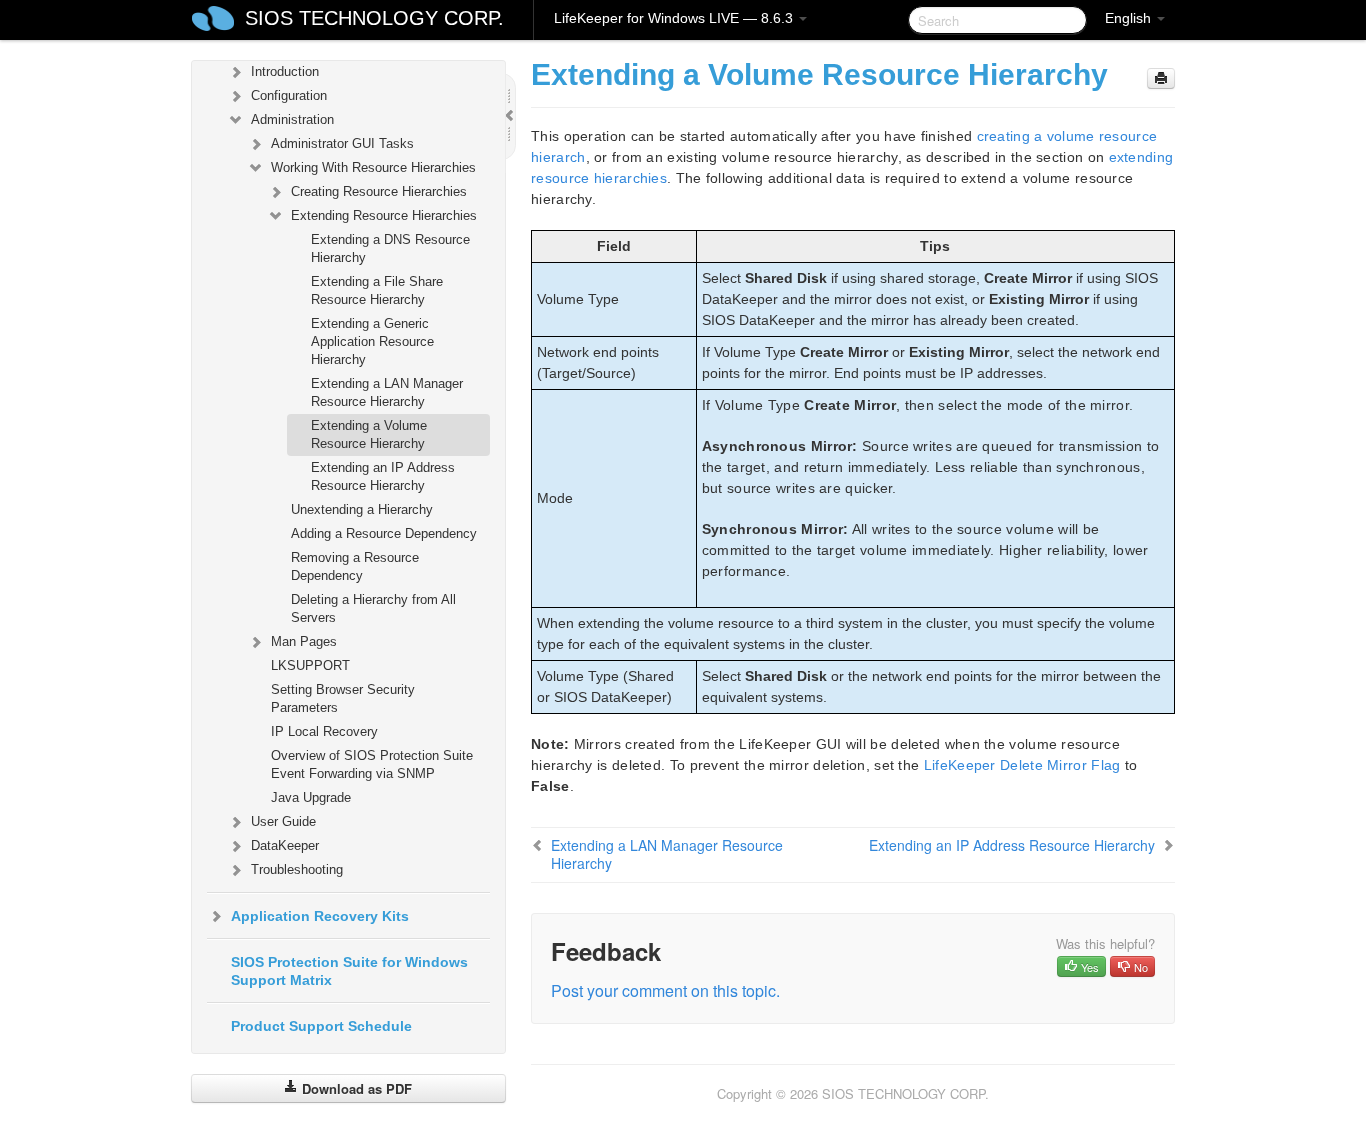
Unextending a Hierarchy (362, 509)
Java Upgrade (311, 797)
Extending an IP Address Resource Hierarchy (383, 476)
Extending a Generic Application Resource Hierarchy (372, 341)
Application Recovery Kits (320, 916)
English (1130, 18)
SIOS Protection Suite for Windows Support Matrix (349, 971)
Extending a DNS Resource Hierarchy (390, 248)
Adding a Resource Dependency (384, 533)
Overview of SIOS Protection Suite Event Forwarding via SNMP (372, 764)
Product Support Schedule (321, 1026)
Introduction (285, 71)
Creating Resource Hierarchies (379, 191)
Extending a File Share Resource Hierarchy (377, 290)
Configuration (289, 95)
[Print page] (1161, 78)
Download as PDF (355, 1088)
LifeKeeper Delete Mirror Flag (1022, 765)
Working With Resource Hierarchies (373, 167)
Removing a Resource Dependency (355, 566)
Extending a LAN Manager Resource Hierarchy (387, 392)
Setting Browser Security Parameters (343, 698)
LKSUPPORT (310, 665)
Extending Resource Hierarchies (384, 215)
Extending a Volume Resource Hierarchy (369, 434)
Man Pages (304, 641)
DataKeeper (285, 845)
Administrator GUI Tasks (342, 143)
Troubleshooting (297, 869)
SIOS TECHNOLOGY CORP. (374, 18)
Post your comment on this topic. (665, 990)
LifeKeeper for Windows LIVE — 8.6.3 (675, 18)
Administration (292, 119)
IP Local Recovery (324, 731)
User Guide (283, 821)
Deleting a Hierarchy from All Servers (373, 608)
